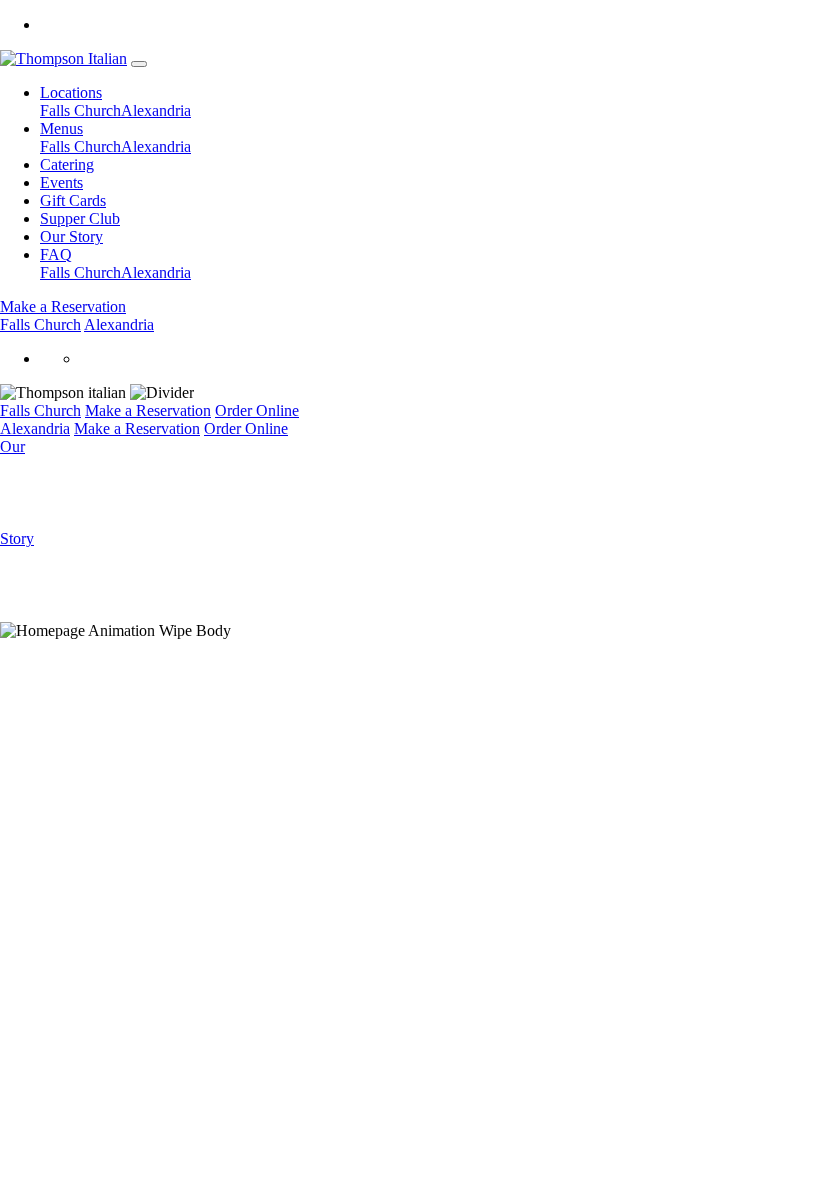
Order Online (257, 410)
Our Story (71, 236)
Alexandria (156, 110)
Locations (71, 92)
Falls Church (80, 110)
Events (61, 182)
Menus (61, 128)
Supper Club (80, 218)
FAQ (56, 254)
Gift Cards (73, 200)
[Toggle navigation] (139, 64)
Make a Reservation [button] (63, 306)
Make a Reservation (148, 410)
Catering (67, 164)
